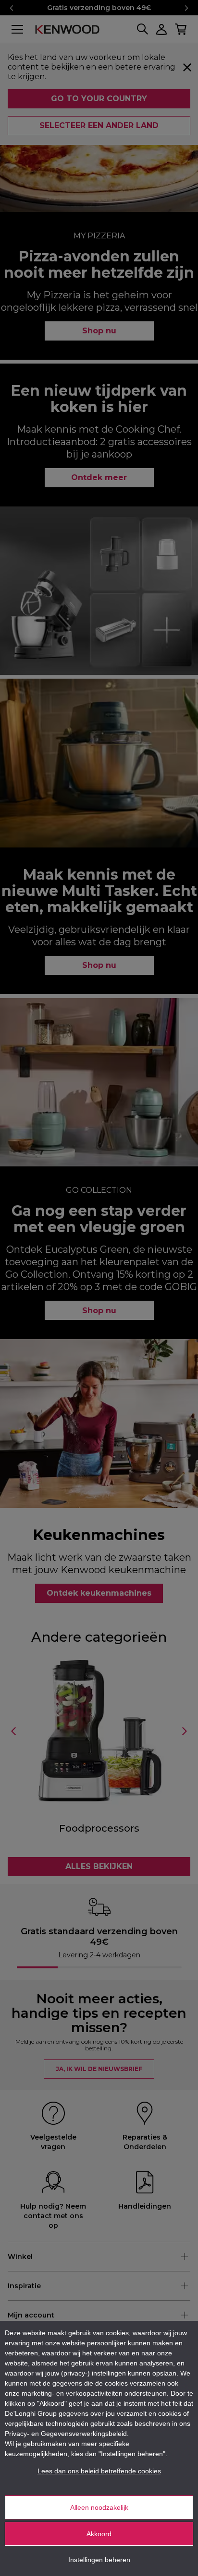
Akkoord (99, 2534)
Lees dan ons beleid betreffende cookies (99, 2471)
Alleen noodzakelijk (99, 2507)
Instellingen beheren (99, 2560)
